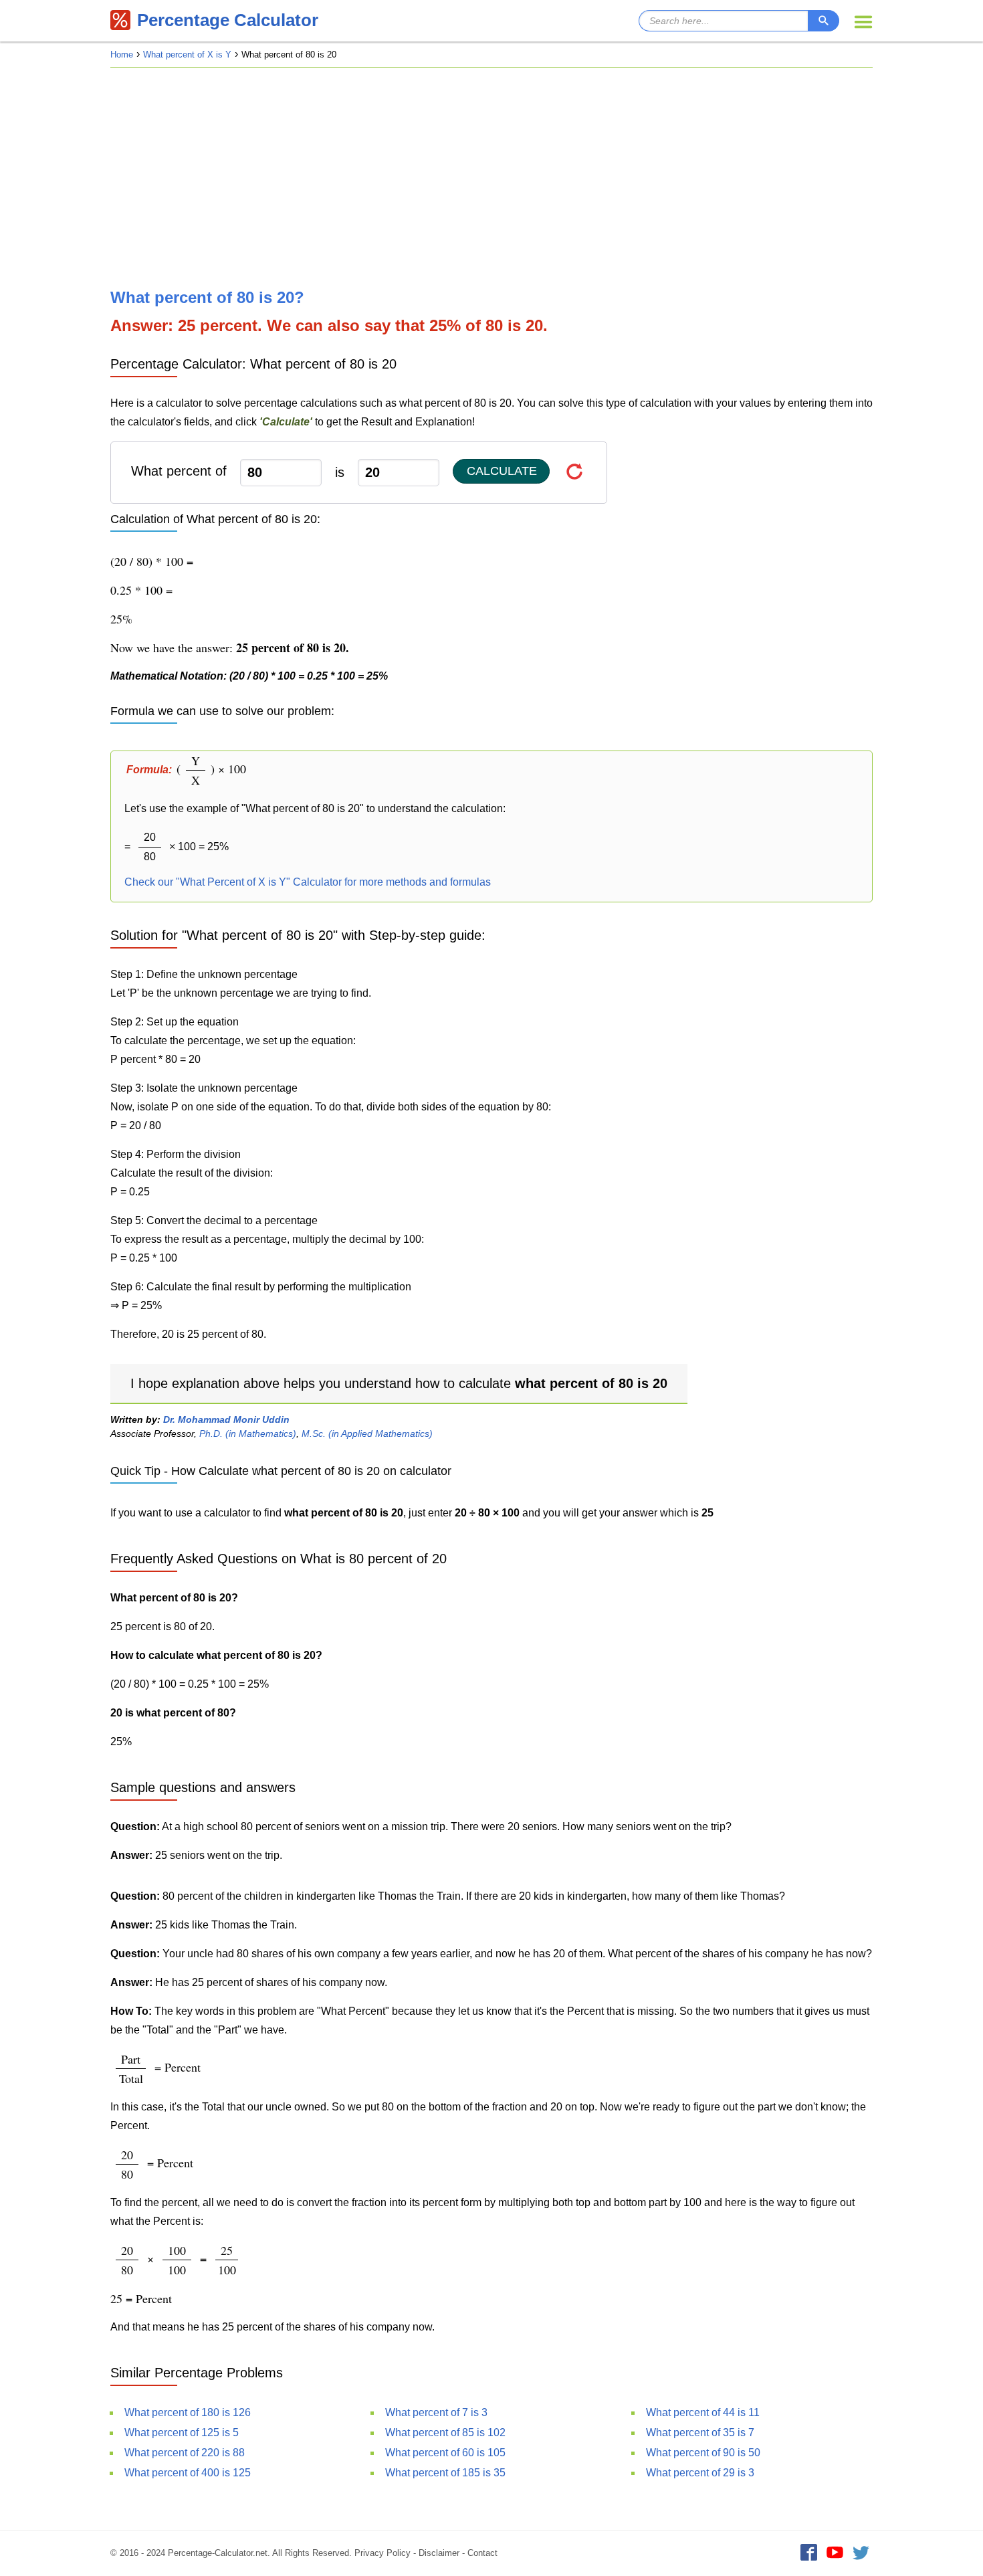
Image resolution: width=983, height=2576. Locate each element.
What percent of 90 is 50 (703, 2453)
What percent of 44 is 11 (703, 2412)
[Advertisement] (491, 178)
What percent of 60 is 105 (445, 2453)
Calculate (502, 471)
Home (122, 55)
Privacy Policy (383, 2553)
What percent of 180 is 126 (188, 2412)
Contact (482, 2553)
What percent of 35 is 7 (700, 2433)
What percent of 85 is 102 (445, 2433)
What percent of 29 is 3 (700, 2473)
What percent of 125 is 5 (182, 2433)
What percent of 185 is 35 (445, 2473)
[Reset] (575, 471)
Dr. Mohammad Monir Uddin (226, 1419)
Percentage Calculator (228, 20)
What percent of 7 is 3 (436, 2412)
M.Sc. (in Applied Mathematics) (367, 1433)
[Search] (824, 21)
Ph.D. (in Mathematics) (248, 1433)
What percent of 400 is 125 (188, 2473)
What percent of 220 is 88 (185, 2453)
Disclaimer (439, 2553)
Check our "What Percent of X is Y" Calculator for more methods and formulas (308, 882)
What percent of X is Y (187, 55)
